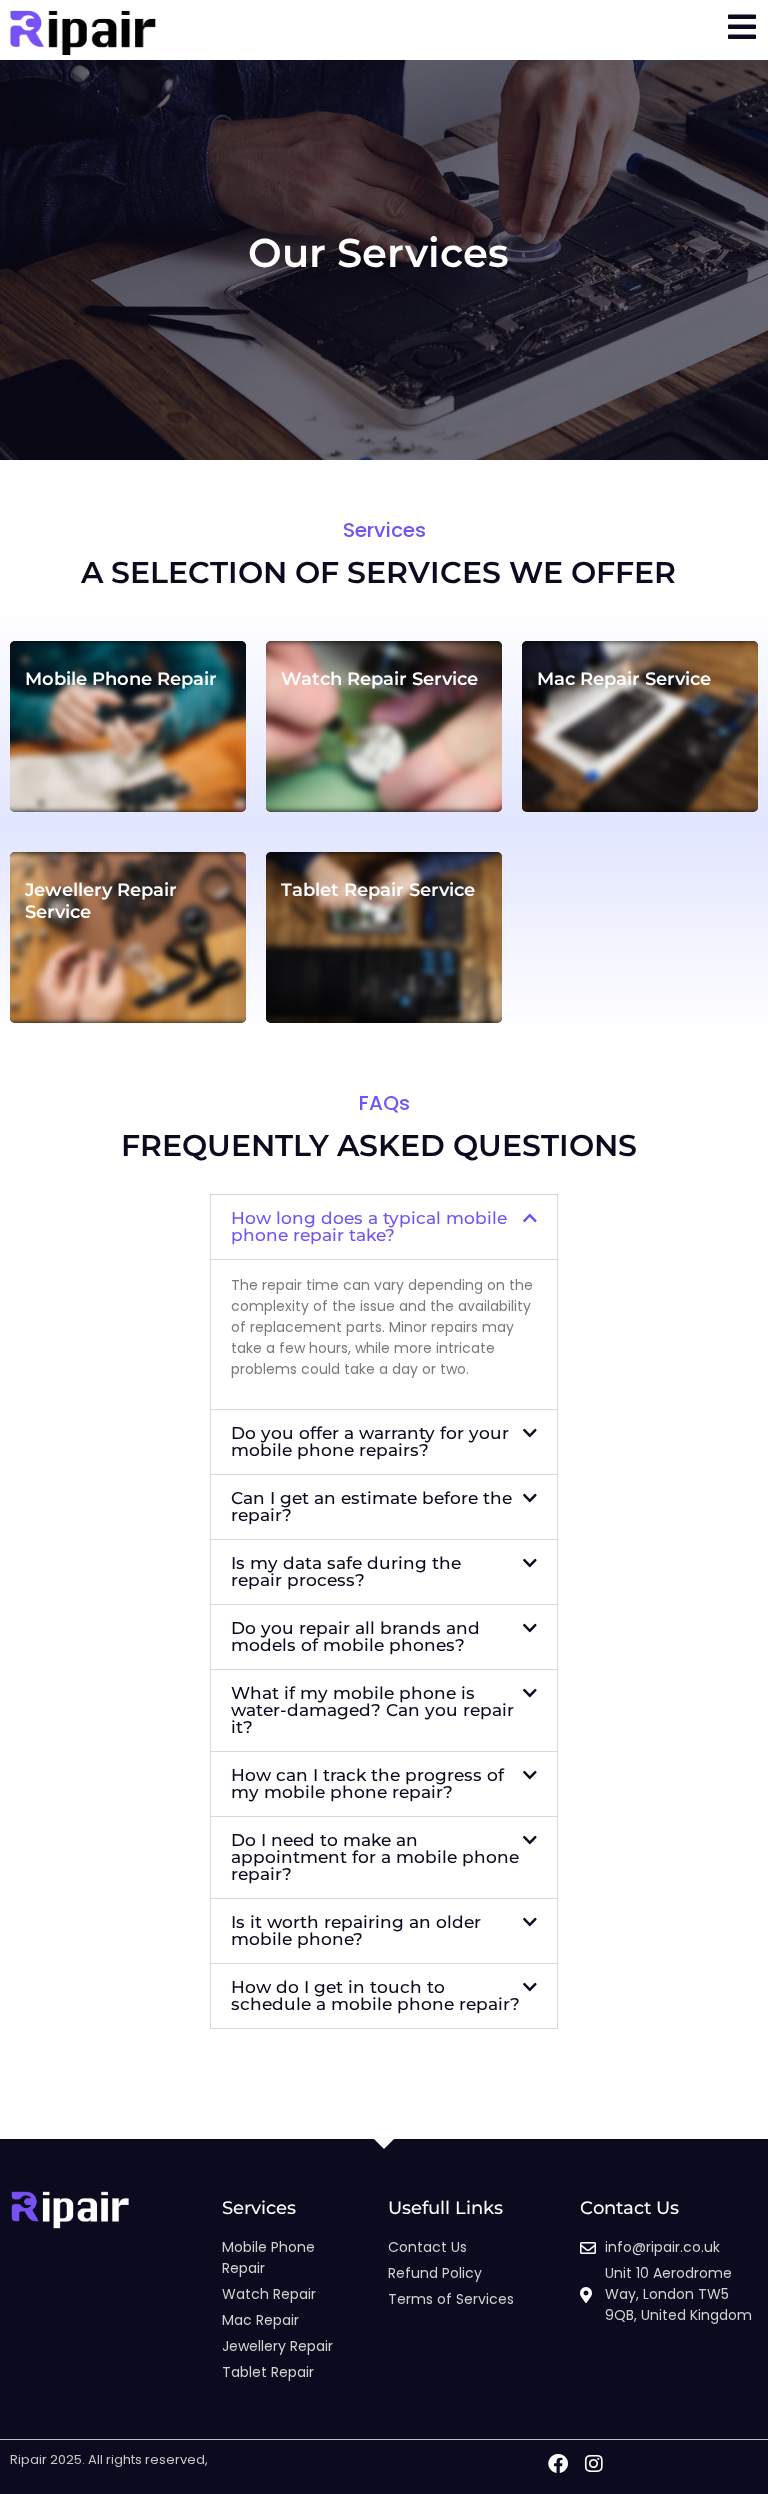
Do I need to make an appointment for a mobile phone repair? (375, 1857)
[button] (384, 1227)
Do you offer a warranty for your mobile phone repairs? (370, 1441)
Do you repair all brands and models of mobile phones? (355, 1636)
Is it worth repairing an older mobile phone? (356, 1930)
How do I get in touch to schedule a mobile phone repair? (375, 1995)
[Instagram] (594, 2464)
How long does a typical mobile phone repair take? (369, 1226)
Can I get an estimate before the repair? (371, 1506)
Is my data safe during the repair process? (346, 1571)
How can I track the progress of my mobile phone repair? (367, 1783)
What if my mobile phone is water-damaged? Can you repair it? (372, 1710)
